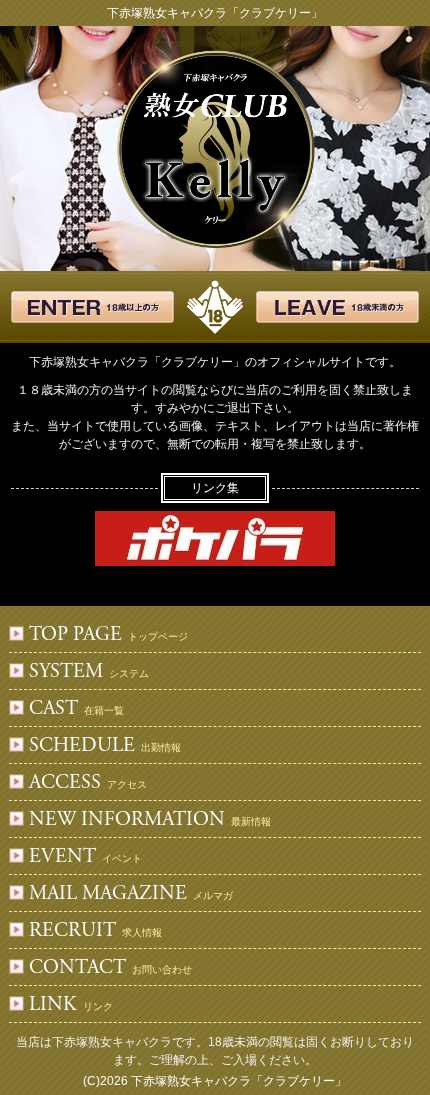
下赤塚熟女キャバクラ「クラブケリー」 (239, 1081)
